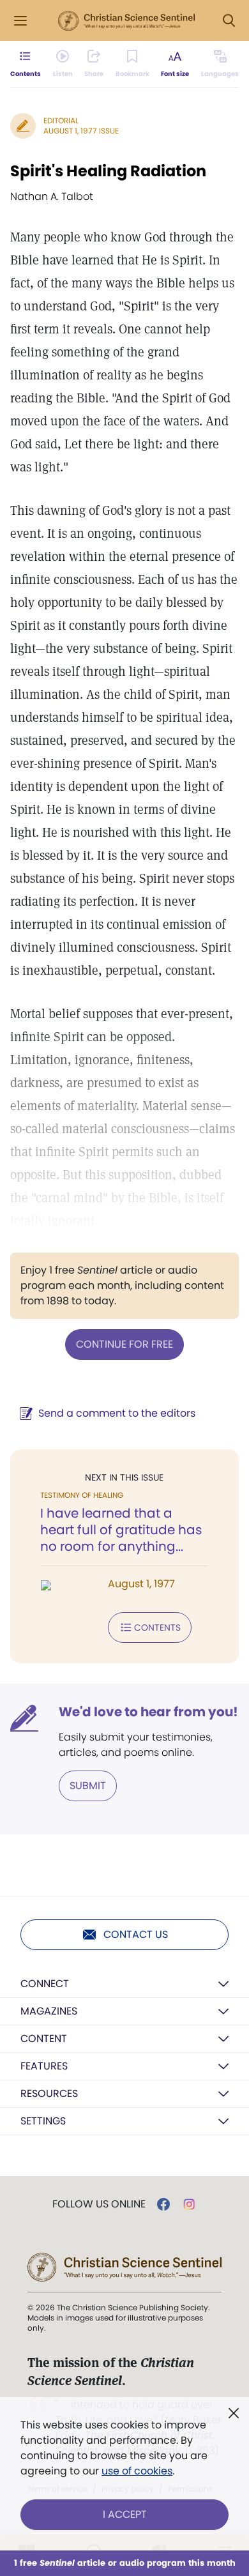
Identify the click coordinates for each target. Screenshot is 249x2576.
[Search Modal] (229, 21)
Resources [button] (49, 2093)
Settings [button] (43, 2121)
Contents (157, 1627)
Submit (88, 1786)
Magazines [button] (49, 2011)
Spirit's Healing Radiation (108, 171)
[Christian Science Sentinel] (126, 21)
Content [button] (44, 2039)
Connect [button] (45, 1984)
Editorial (61, 120)
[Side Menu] (20, 21)
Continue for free (124, 1344)
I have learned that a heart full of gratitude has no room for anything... (121, 1530)
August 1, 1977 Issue (81, 131)
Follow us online (99, 2204)
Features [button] (44, 2066)
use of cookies (137, 2471)
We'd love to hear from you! (148, 1712)
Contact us (136, 1934)
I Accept (125, 2514)
